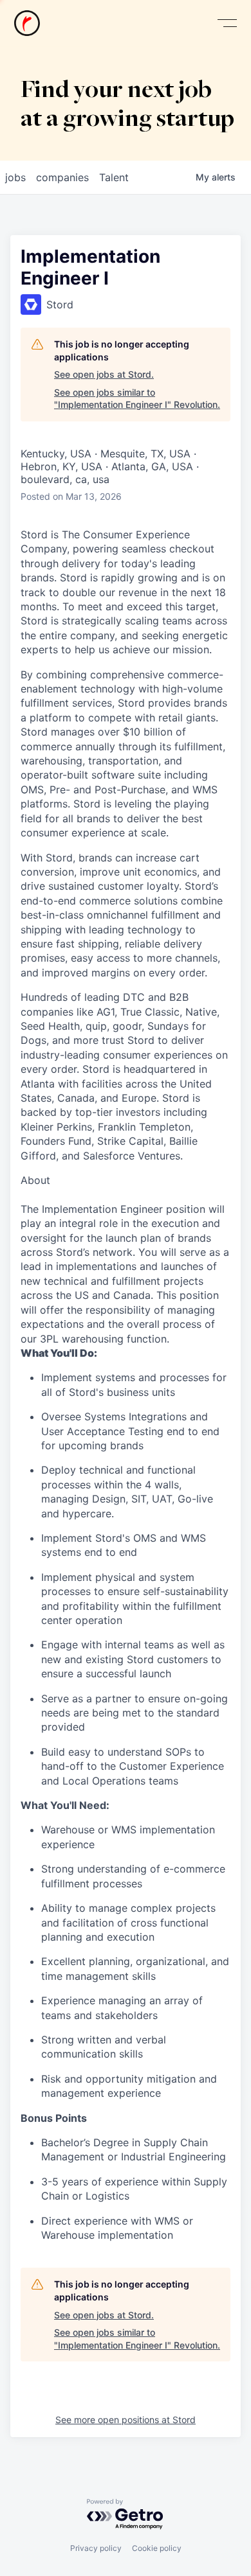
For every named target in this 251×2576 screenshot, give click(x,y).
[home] (27, 23)
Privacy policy (96, 2548)
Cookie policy (157, 2548)
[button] (227, 23)
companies (62, 177)
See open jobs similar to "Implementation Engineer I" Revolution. (137, 399)
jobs (15, 177)
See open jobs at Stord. (104, 374)
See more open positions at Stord (126, 2420)
